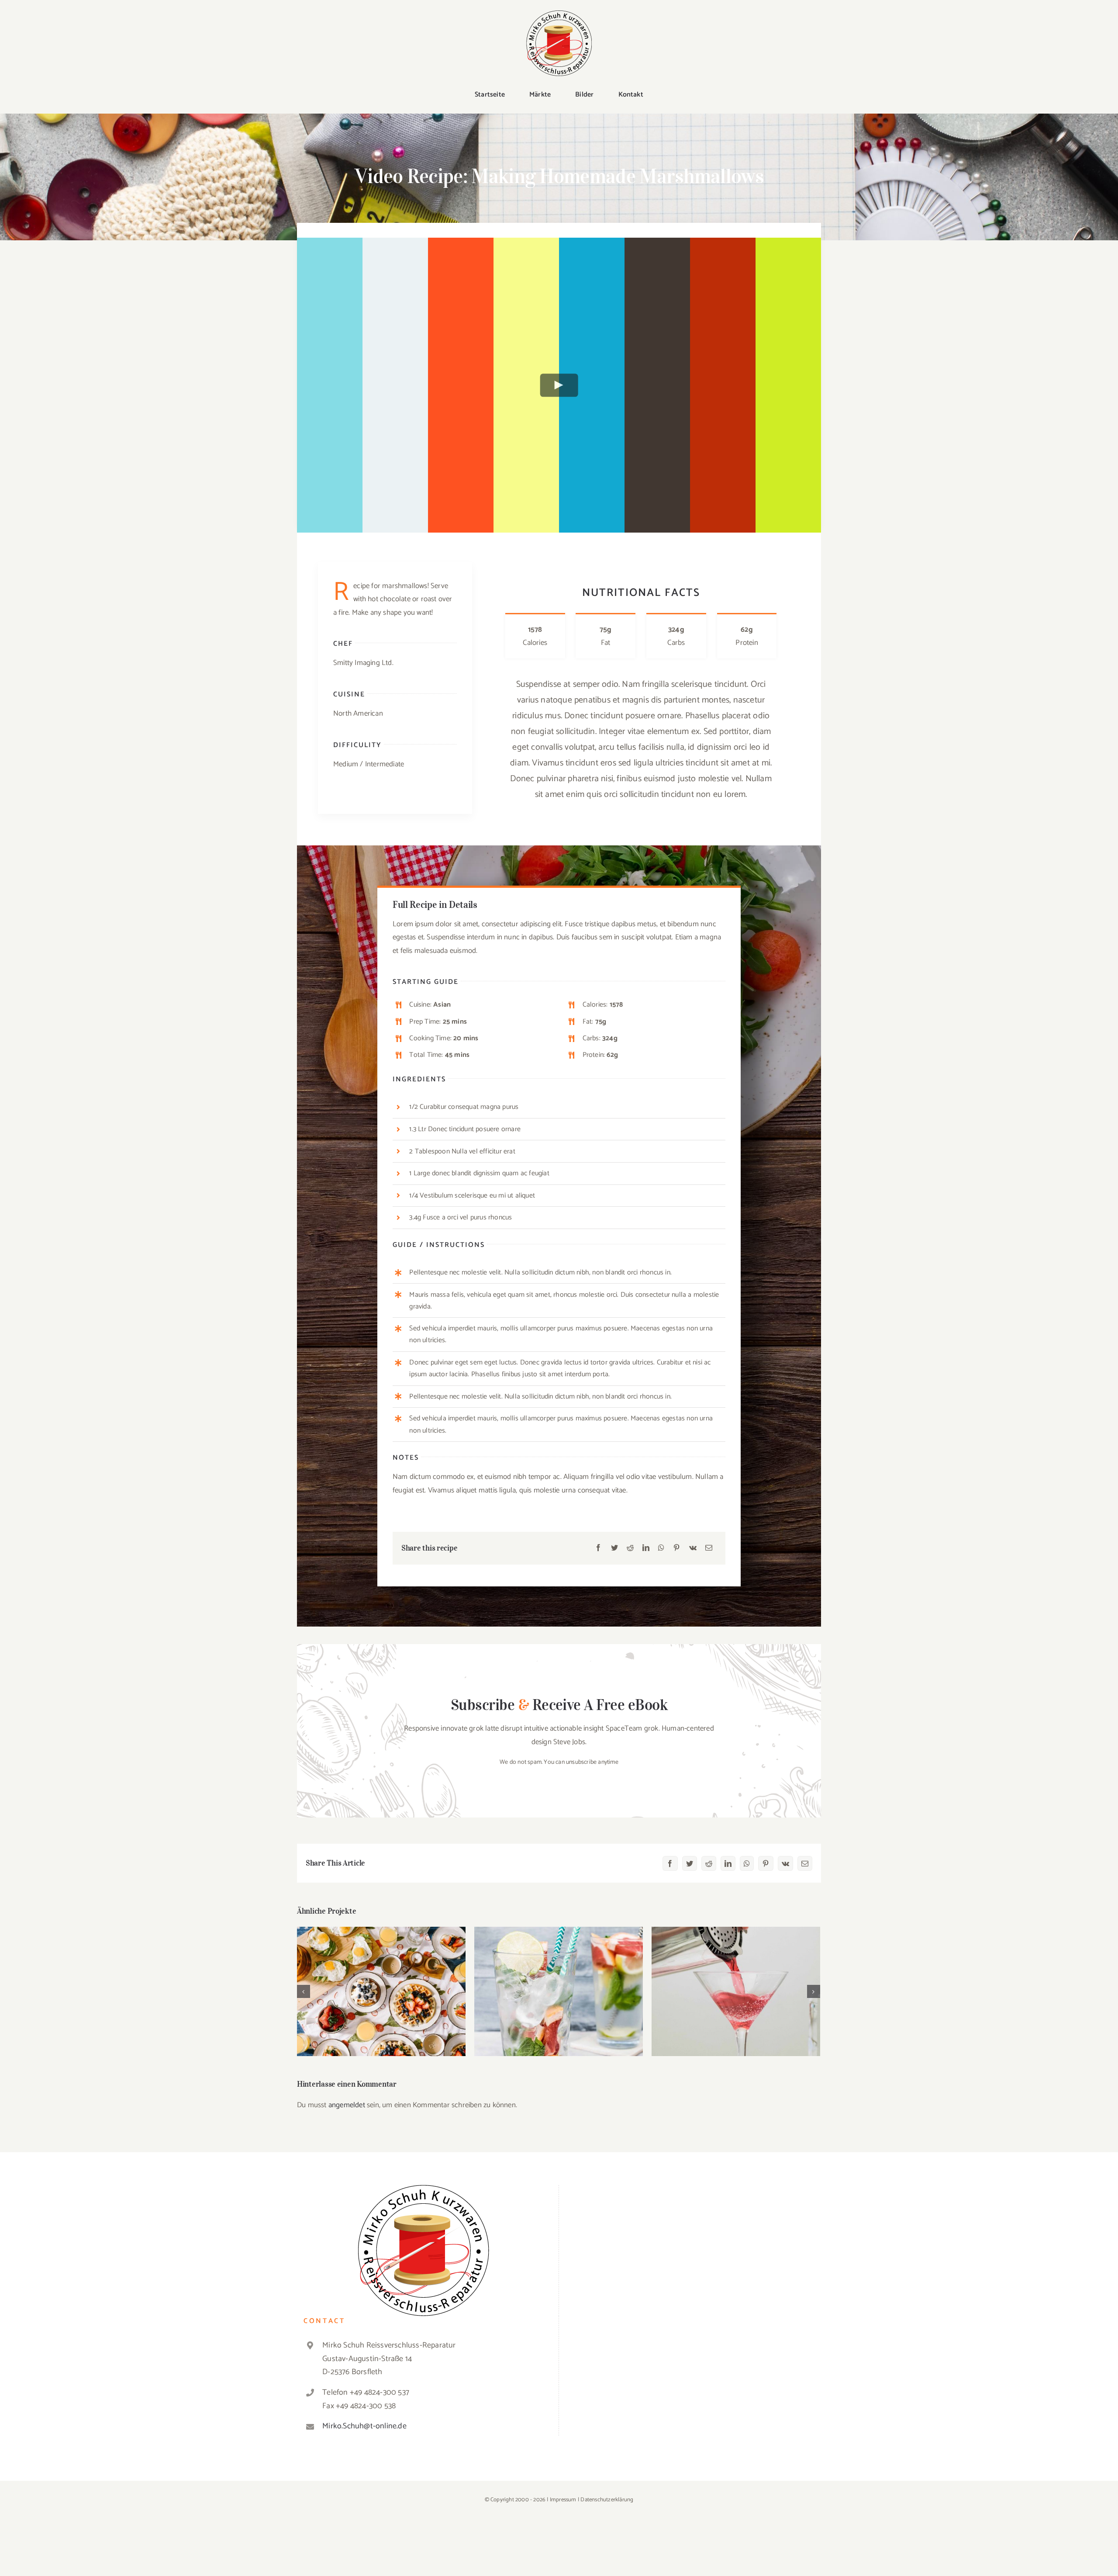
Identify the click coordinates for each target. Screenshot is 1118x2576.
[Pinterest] (676, 1548)
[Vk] (693, 1548)
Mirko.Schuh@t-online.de (364, 2426)
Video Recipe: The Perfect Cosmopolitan (736, 1984)
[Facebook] (598, 1548)
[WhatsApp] (661, 1548)
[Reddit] (630, 1548)
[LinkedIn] (646, 1548)
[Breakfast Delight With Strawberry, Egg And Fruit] (381, 1991)
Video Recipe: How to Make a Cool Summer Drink (559, 1979)
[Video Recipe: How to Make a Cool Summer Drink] (559, 1991)
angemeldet (347, 2105)
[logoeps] (559, 14)
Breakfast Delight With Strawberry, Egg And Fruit (381, 1979)
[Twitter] (614, 1548)
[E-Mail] (709, 1548)
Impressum (563, 2500)
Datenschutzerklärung (607, 2500)
